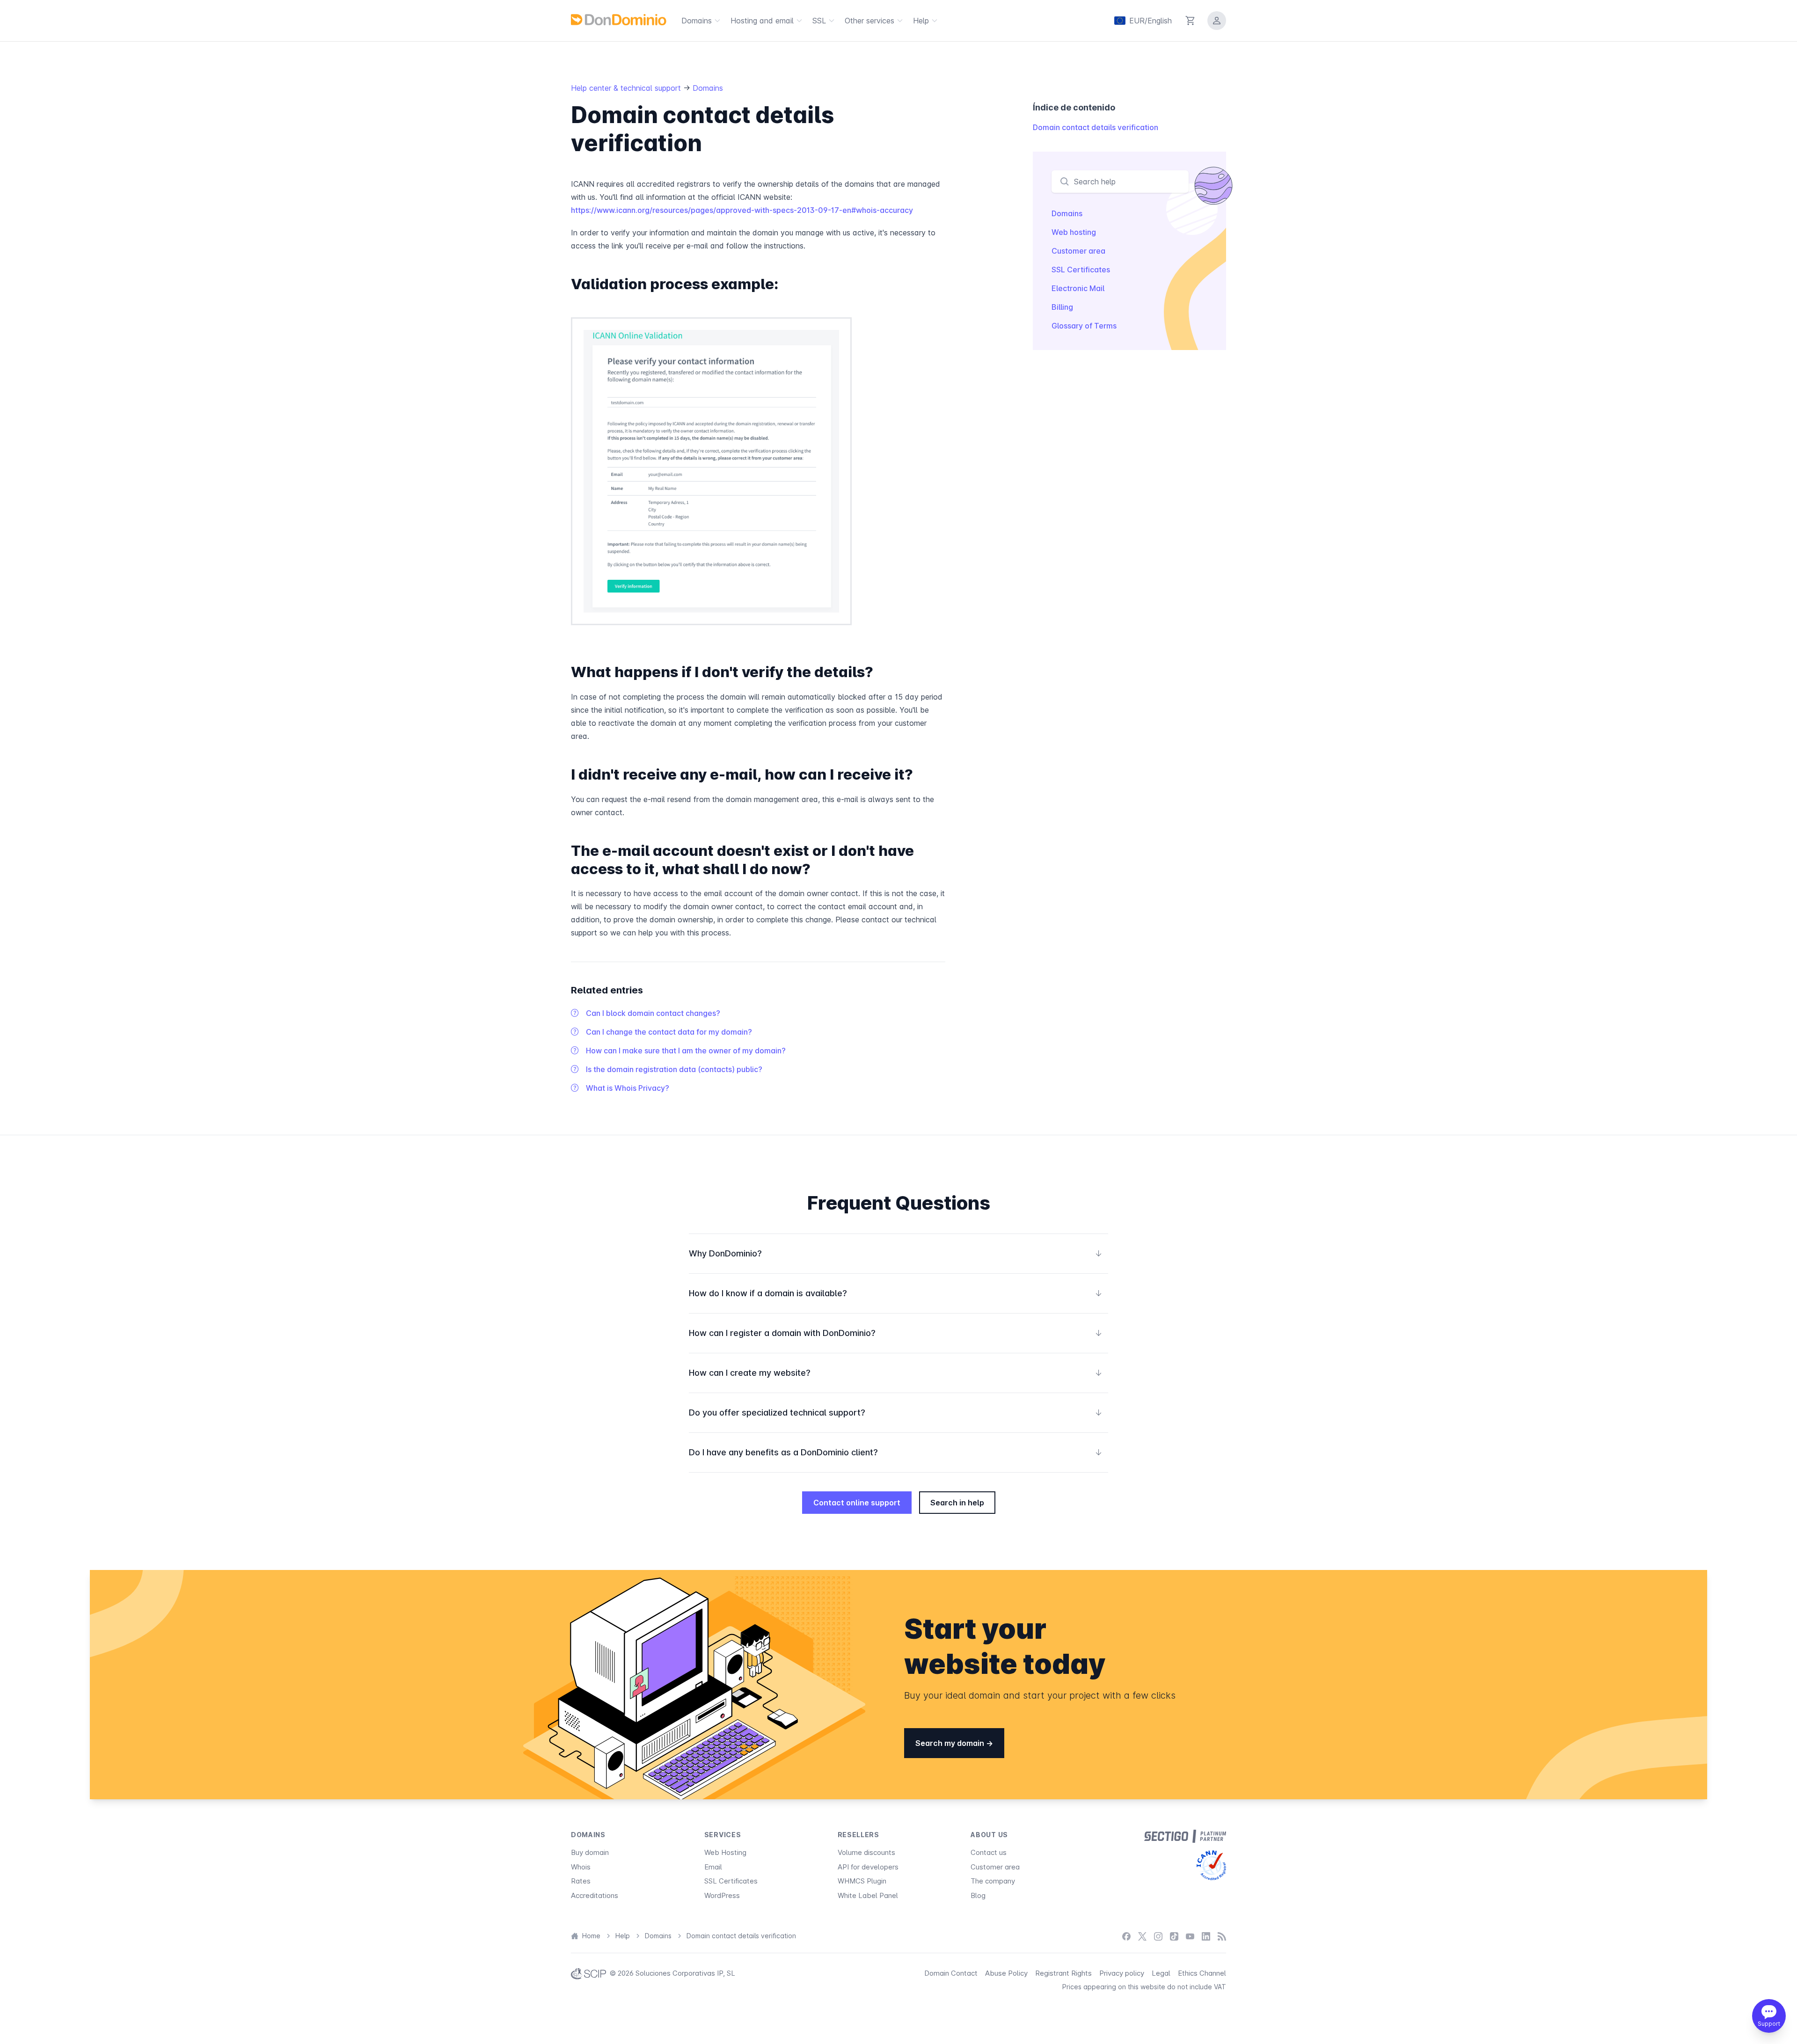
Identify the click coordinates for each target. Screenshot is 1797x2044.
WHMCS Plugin (862, 1881)
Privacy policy (1122, 1973)
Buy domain (590, 1852)
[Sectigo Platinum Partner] (1185, 1836)
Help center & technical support (627, 88)
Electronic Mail (1078, 288)
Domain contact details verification (1096, 127)
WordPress (722, 1895)
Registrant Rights (1063, 1973)
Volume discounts (866, 1852)
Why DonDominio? (896, 1253)
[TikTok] (1174, 1936)
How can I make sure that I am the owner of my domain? (686, 1051)
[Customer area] (1217, 21)
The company (993, 1881)
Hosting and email (762, 21)
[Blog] (1222, 1936)
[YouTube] (1190, 1936)
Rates (581, 1881)
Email (713, 1867)
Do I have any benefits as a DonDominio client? (896, 1452)
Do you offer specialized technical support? (896, 1413)
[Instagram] (1158, 1936)
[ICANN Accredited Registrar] (1211, 1865)
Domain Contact (951, 1973)
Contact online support (857, 1503)
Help (921, 21)
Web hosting (1074, 232)
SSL (819, 21)
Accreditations (595, 1895)
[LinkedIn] (1206, 1936)
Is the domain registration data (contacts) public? (674, 1069)
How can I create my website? (896, 1373)
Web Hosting (725, 1852)
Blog (978, 1895)
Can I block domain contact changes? (653, 1013)
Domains (697, 21)
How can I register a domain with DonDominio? (896, 1333)
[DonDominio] (619, 20)
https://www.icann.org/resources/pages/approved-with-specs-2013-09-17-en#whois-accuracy (742, 210)
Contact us (989, 1852)
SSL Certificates (1081, 270)
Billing (1062, 307)
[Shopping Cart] (1191, 21)
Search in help (957, 1503)
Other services (869, 21)
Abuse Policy (1006, 1973)
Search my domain (951, 1743)
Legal (1161, 1973)
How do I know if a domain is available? (896, 1293)
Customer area (1078, 251)
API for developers (868, 1867)
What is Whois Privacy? (628, 1088)
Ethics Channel (1202, 1973)
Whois (581, 1867)
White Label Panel (868, 1895)
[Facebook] (1126, 1936)
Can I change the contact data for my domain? (669, 1032)
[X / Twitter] (1142, 1936)
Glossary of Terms (1084, 326)
